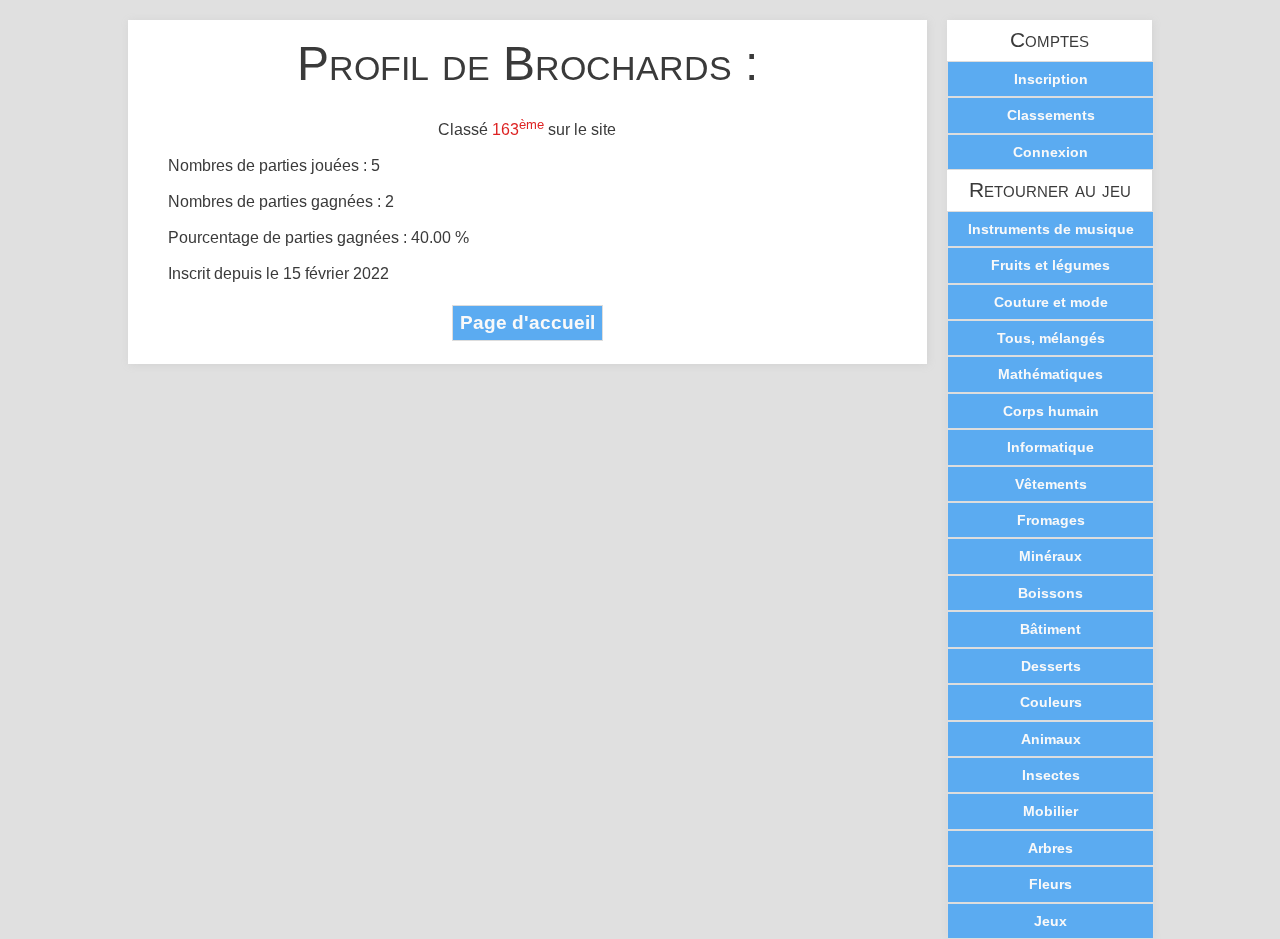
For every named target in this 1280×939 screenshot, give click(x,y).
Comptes (1049, 40)
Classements (1051, 115)
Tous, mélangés (1051, 338)
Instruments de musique (1051, 229)
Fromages (1051, 520)
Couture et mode (1051, 302)
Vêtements (1051, 484)
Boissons (1050, 593)
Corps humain (1051, 411)
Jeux (1050, 921)
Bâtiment (1050, 629)
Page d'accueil (527, 322)
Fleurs (1050, 884)
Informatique (1050, 447)
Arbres (1050, 848)
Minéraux (1050, 556)
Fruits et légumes (1050, 265)
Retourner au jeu (1050, 190)
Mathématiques (1050, 374)
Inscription (1051, 79)
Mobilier (1050, 811)
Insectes (1051, 775)
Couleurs (1051, 702)
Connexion (1050, 152)
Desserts (1051, 666)
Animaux (1051, 739)
